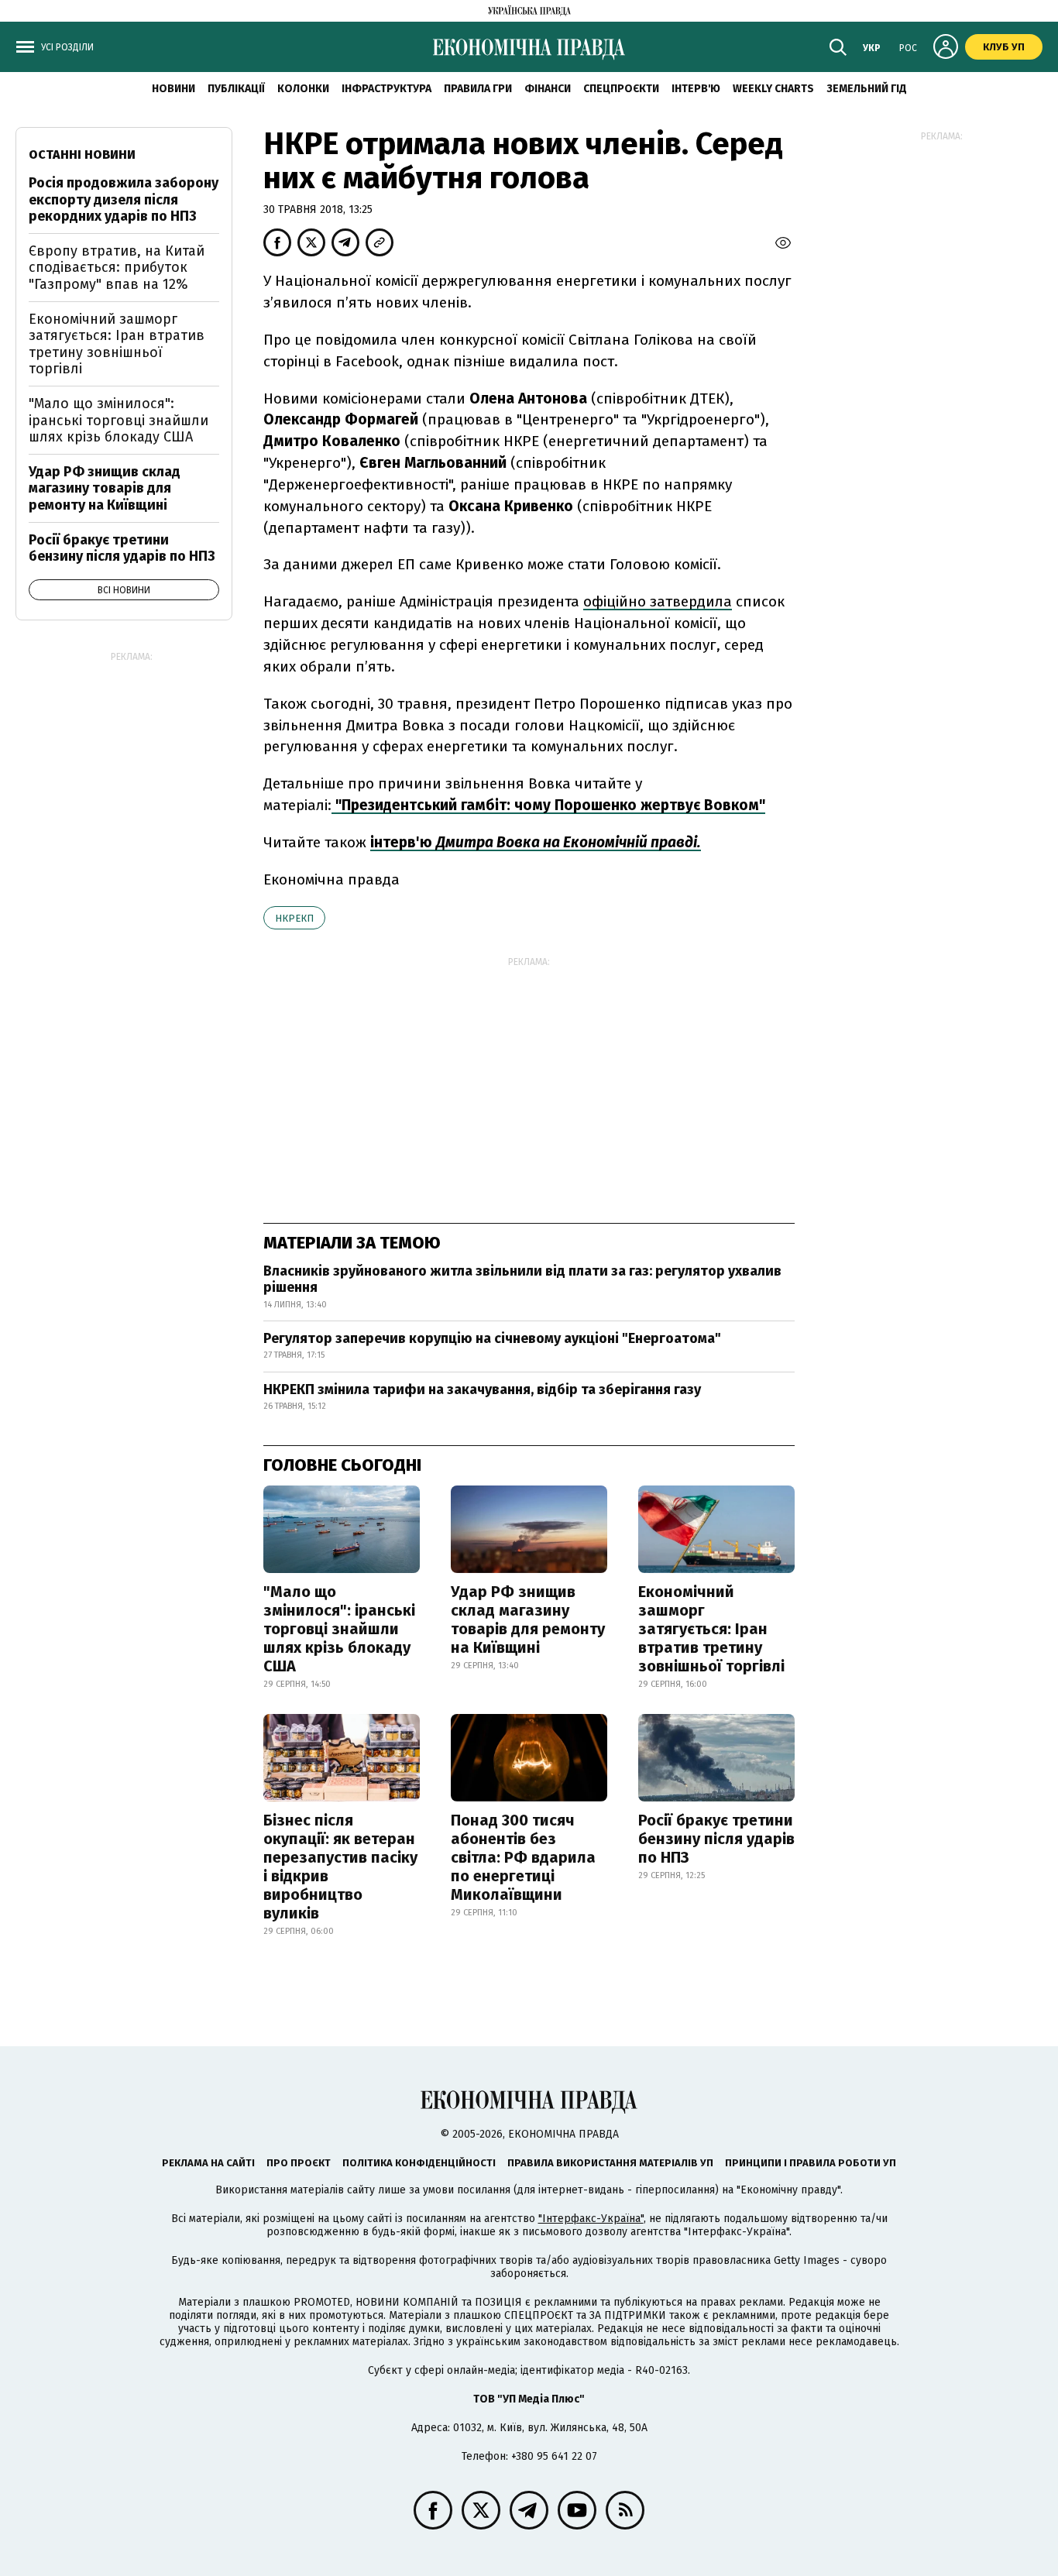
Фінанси (548, 89)
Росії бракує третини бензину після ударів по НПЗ (716, 1839)
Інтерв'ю (696, 89)
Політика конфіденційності (419, 2163)
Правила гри (478, 89)
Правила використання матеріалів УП (610, 2163)
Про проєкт (299, 2163)
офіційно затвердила (658, 601)
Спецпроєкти (621, 89)
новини (173, 89)
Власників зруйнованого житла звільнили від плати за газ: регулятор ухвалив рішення (522, 1279)
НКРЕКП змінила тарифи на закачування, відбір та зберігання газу (482, 1389)
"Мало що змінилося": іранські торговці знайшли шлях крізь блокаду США (339, 1629)
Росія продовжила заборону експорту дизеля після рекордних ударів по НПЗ (124, 199)
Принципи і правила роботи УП (811, 2163)
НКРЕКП (294, 918)
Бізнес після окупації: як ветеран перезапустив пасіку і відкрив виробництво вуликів (340, 1867)
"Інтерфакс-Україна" (591, 2219)
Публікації (236, 89)
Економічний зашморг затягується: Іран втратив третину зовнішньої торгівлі (711, 1629)
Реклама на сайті (208, 2163)
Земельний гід (867, 89)
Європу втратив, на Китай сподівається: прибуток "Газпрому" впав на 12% (117, 268)
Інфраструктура (386, 89)
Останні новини (82, 155)
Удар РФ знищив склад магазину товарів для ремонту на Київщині (528, 1619)
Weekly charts (773, 89)
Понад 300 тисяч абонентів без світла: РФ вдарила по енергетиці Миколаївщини (523, 1857)
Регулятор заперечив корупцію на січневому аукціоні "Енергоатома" (492, 1338)
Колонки (303, 89)
